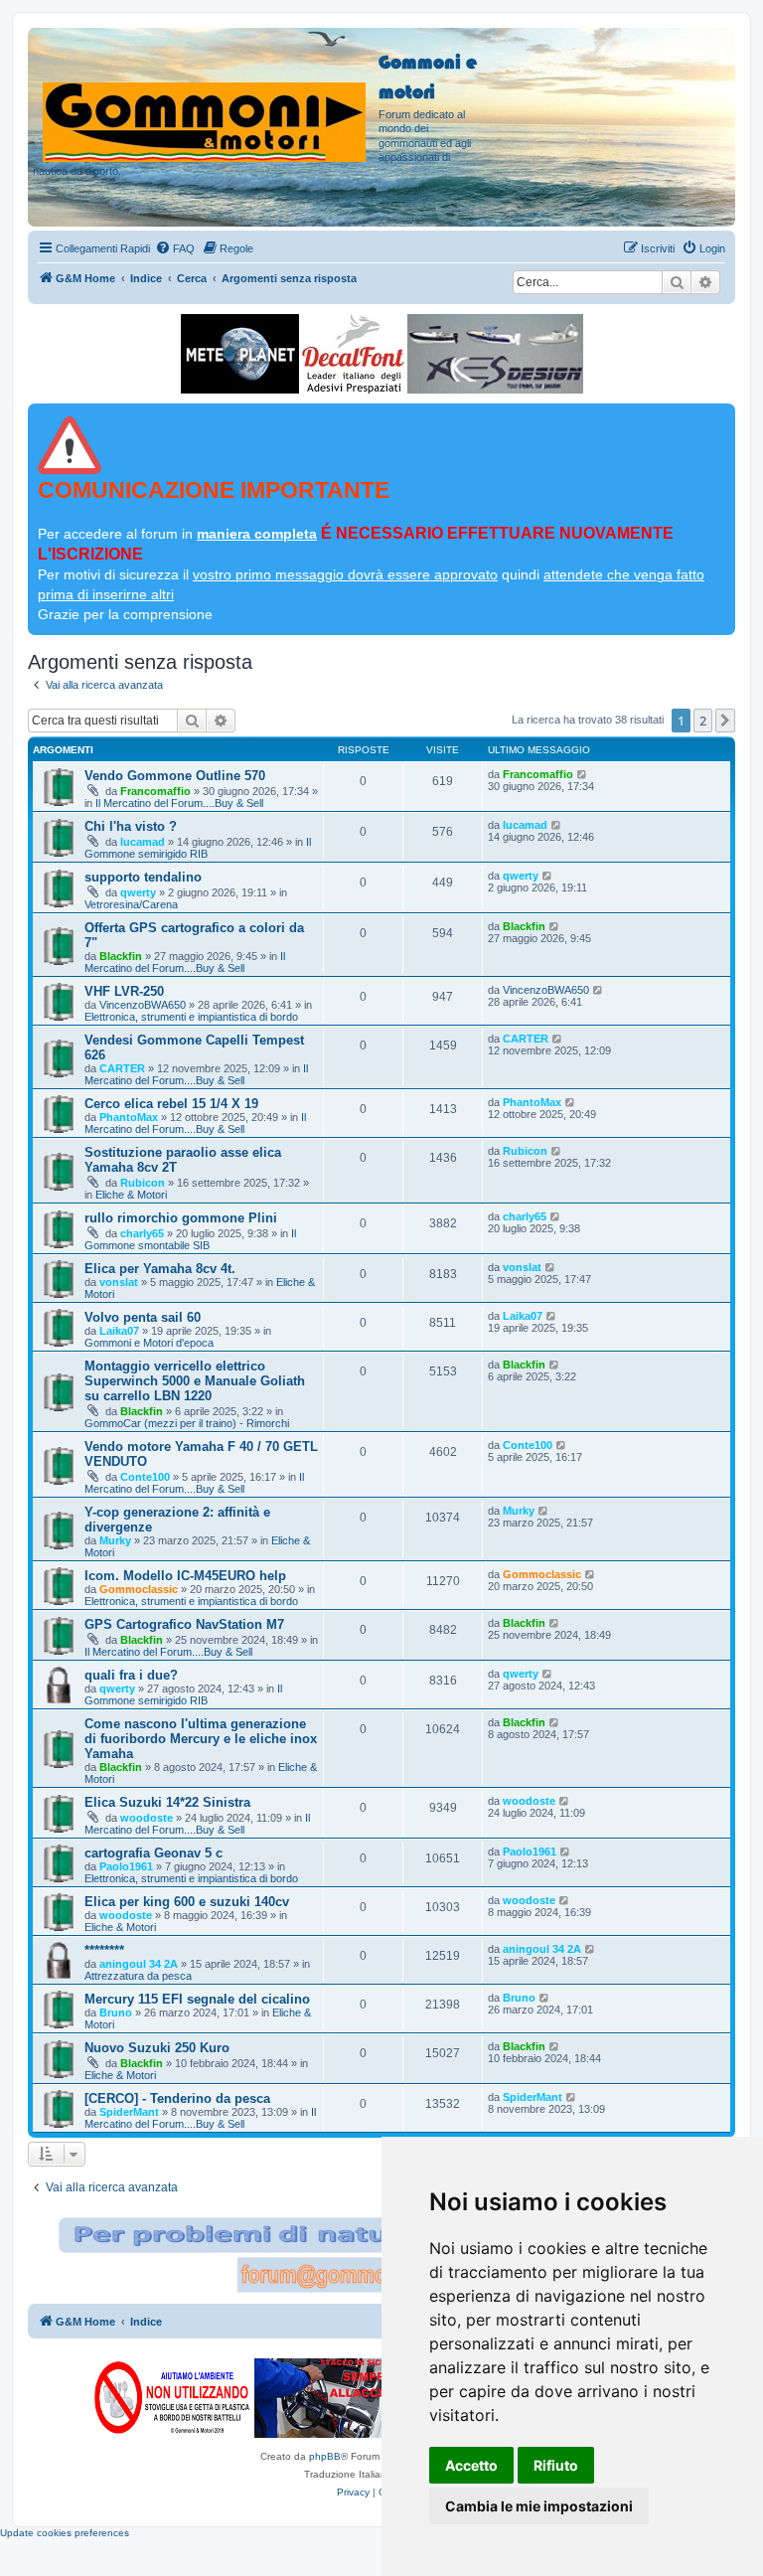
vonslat (119, 1282)
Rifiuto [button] (556, 2465)
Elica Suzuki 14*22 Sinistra (167, 1802)
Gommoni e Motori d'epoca (149, 1343)
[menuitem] (175, 248)
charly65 (142, 1233)
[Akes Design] (495, 354)
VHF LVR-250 (124, 991)
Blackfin (121, 956)
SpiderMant (129, 2112)
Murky (115, 1540)
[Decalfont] (353, 354)
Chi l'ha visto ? (131, 826)
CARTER (122, 1068)
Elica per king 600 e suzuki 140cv (187, 1902)
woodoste (147, 1818)
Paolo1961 (126, 1866)
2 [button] (703, 721)
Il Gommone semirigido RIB (198, 848)
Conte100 (145, 1477)
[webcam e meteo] (240, 354)
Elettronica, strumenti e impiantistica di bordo (191, 1017)
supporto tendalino (143, 877)
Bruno (116, 2012)
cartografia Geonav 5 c (153, 1853)
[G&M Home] (206, 98)
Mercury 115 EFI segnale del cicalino (197, 1999)
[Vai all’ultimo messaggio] (583, 774)
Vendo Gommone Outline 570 (175, 776)
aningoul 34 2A (139, 1964)
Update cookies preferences (65, 2533)
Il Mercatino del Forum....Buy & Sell (179, 803)
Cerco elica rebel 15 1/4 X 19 (171, 1104)
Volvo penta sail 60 (143, 1317)
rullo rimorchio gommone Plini (181, 1218)
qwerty (138, 892)
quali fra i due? (131, 1675)
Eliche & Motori (131, 1195)
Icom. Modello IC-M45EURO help (185, 1576)
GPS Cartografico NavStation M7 (184, 1624)
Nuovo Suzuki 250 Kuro (157, 2048)
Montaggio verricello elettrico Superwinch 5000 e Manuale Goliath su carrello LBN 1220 (195, 1381)
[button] (725, 721)
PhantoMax (129, 1117)
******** (104, 1950)
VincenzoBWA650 (143, 1005)
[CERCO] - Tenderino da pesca (177, 2098)
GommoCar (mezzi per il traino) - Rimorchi (187, 1423)
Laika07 (119, 1331)
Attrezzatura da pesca (138, 1976)
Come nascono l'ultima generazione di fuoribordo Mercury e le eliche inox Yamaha (201, 1739)
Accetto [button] (471, 2465)
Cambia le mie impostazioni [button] (539, 2506)
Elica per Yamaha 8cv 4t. (160, 1269)
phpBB (325, 2456)
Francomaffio (155, 791)
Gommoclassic (139, 1589)
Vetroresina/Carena (131, 904)
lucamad (143, 842)
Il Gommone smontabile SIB (190, 1239)
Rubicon (143, 1183)
